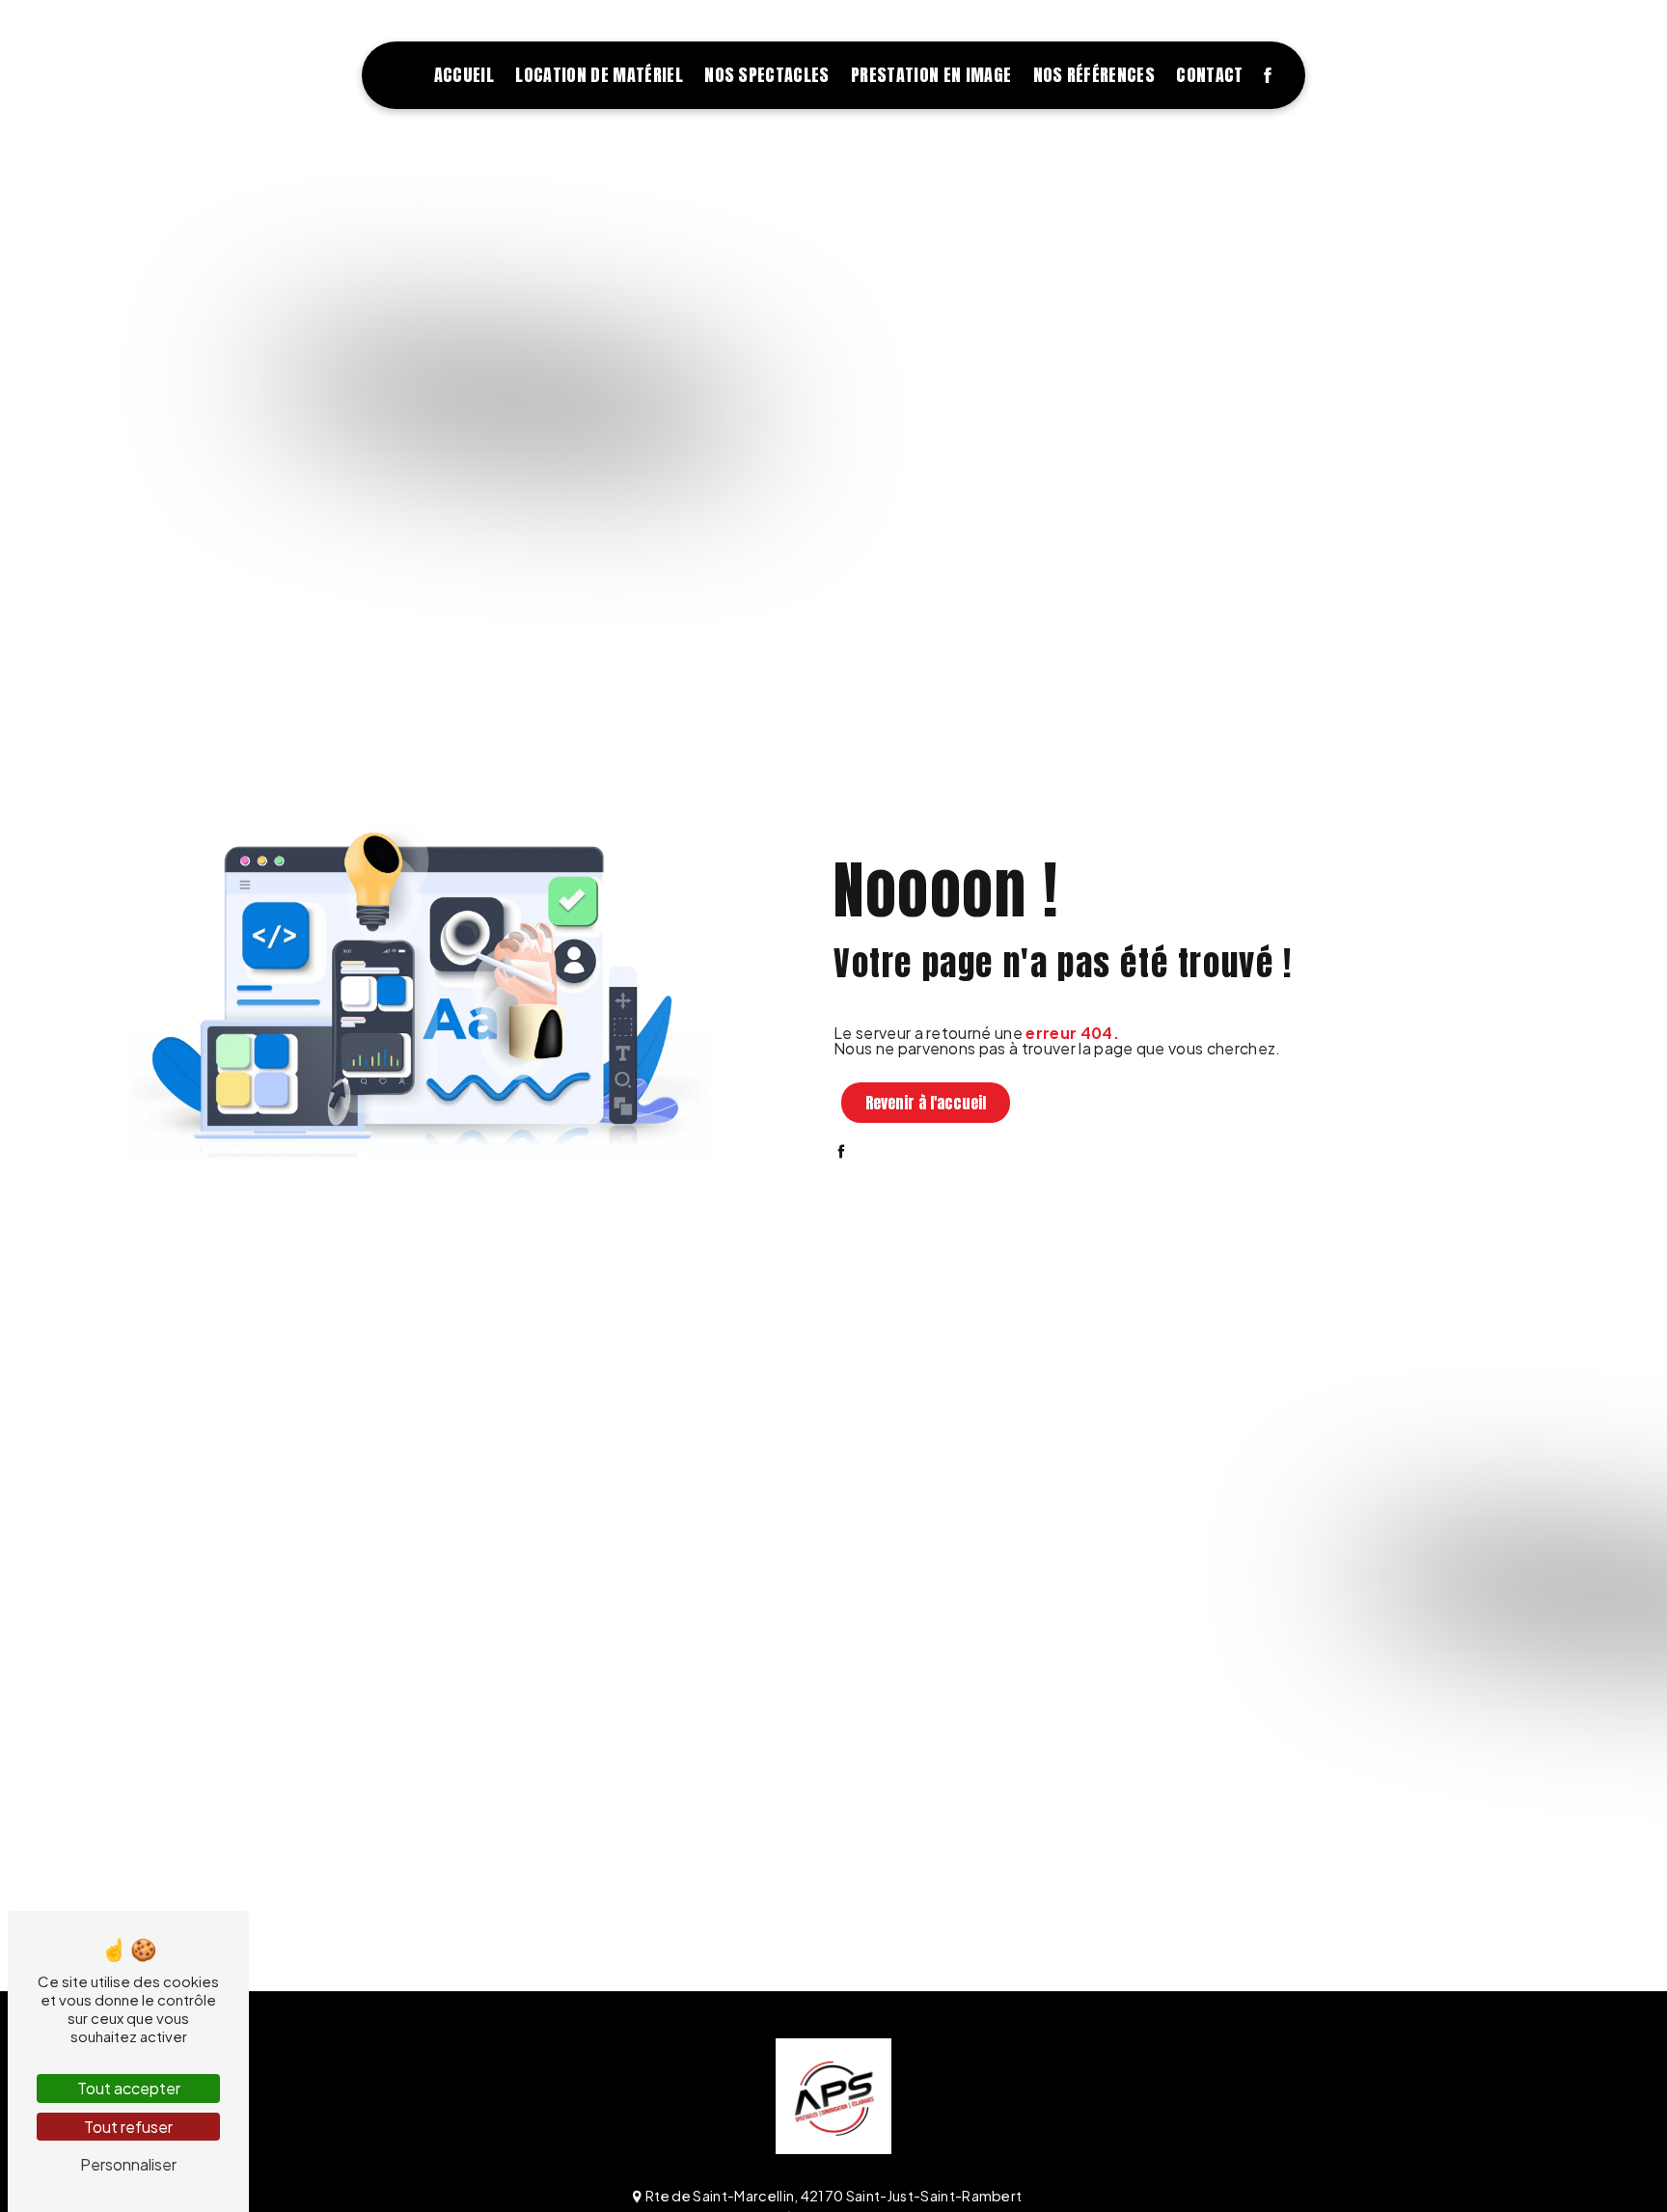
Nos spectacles (766, 75)
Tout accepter (129, 2088)
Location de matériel (599, 75)
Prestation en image (931, 75)
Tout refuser (128, 2127)
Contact (1209, 75)
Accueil (464, 75)
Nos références (1094, 75)
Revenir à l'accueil (926, 1103)
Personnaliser (128, 2164)
